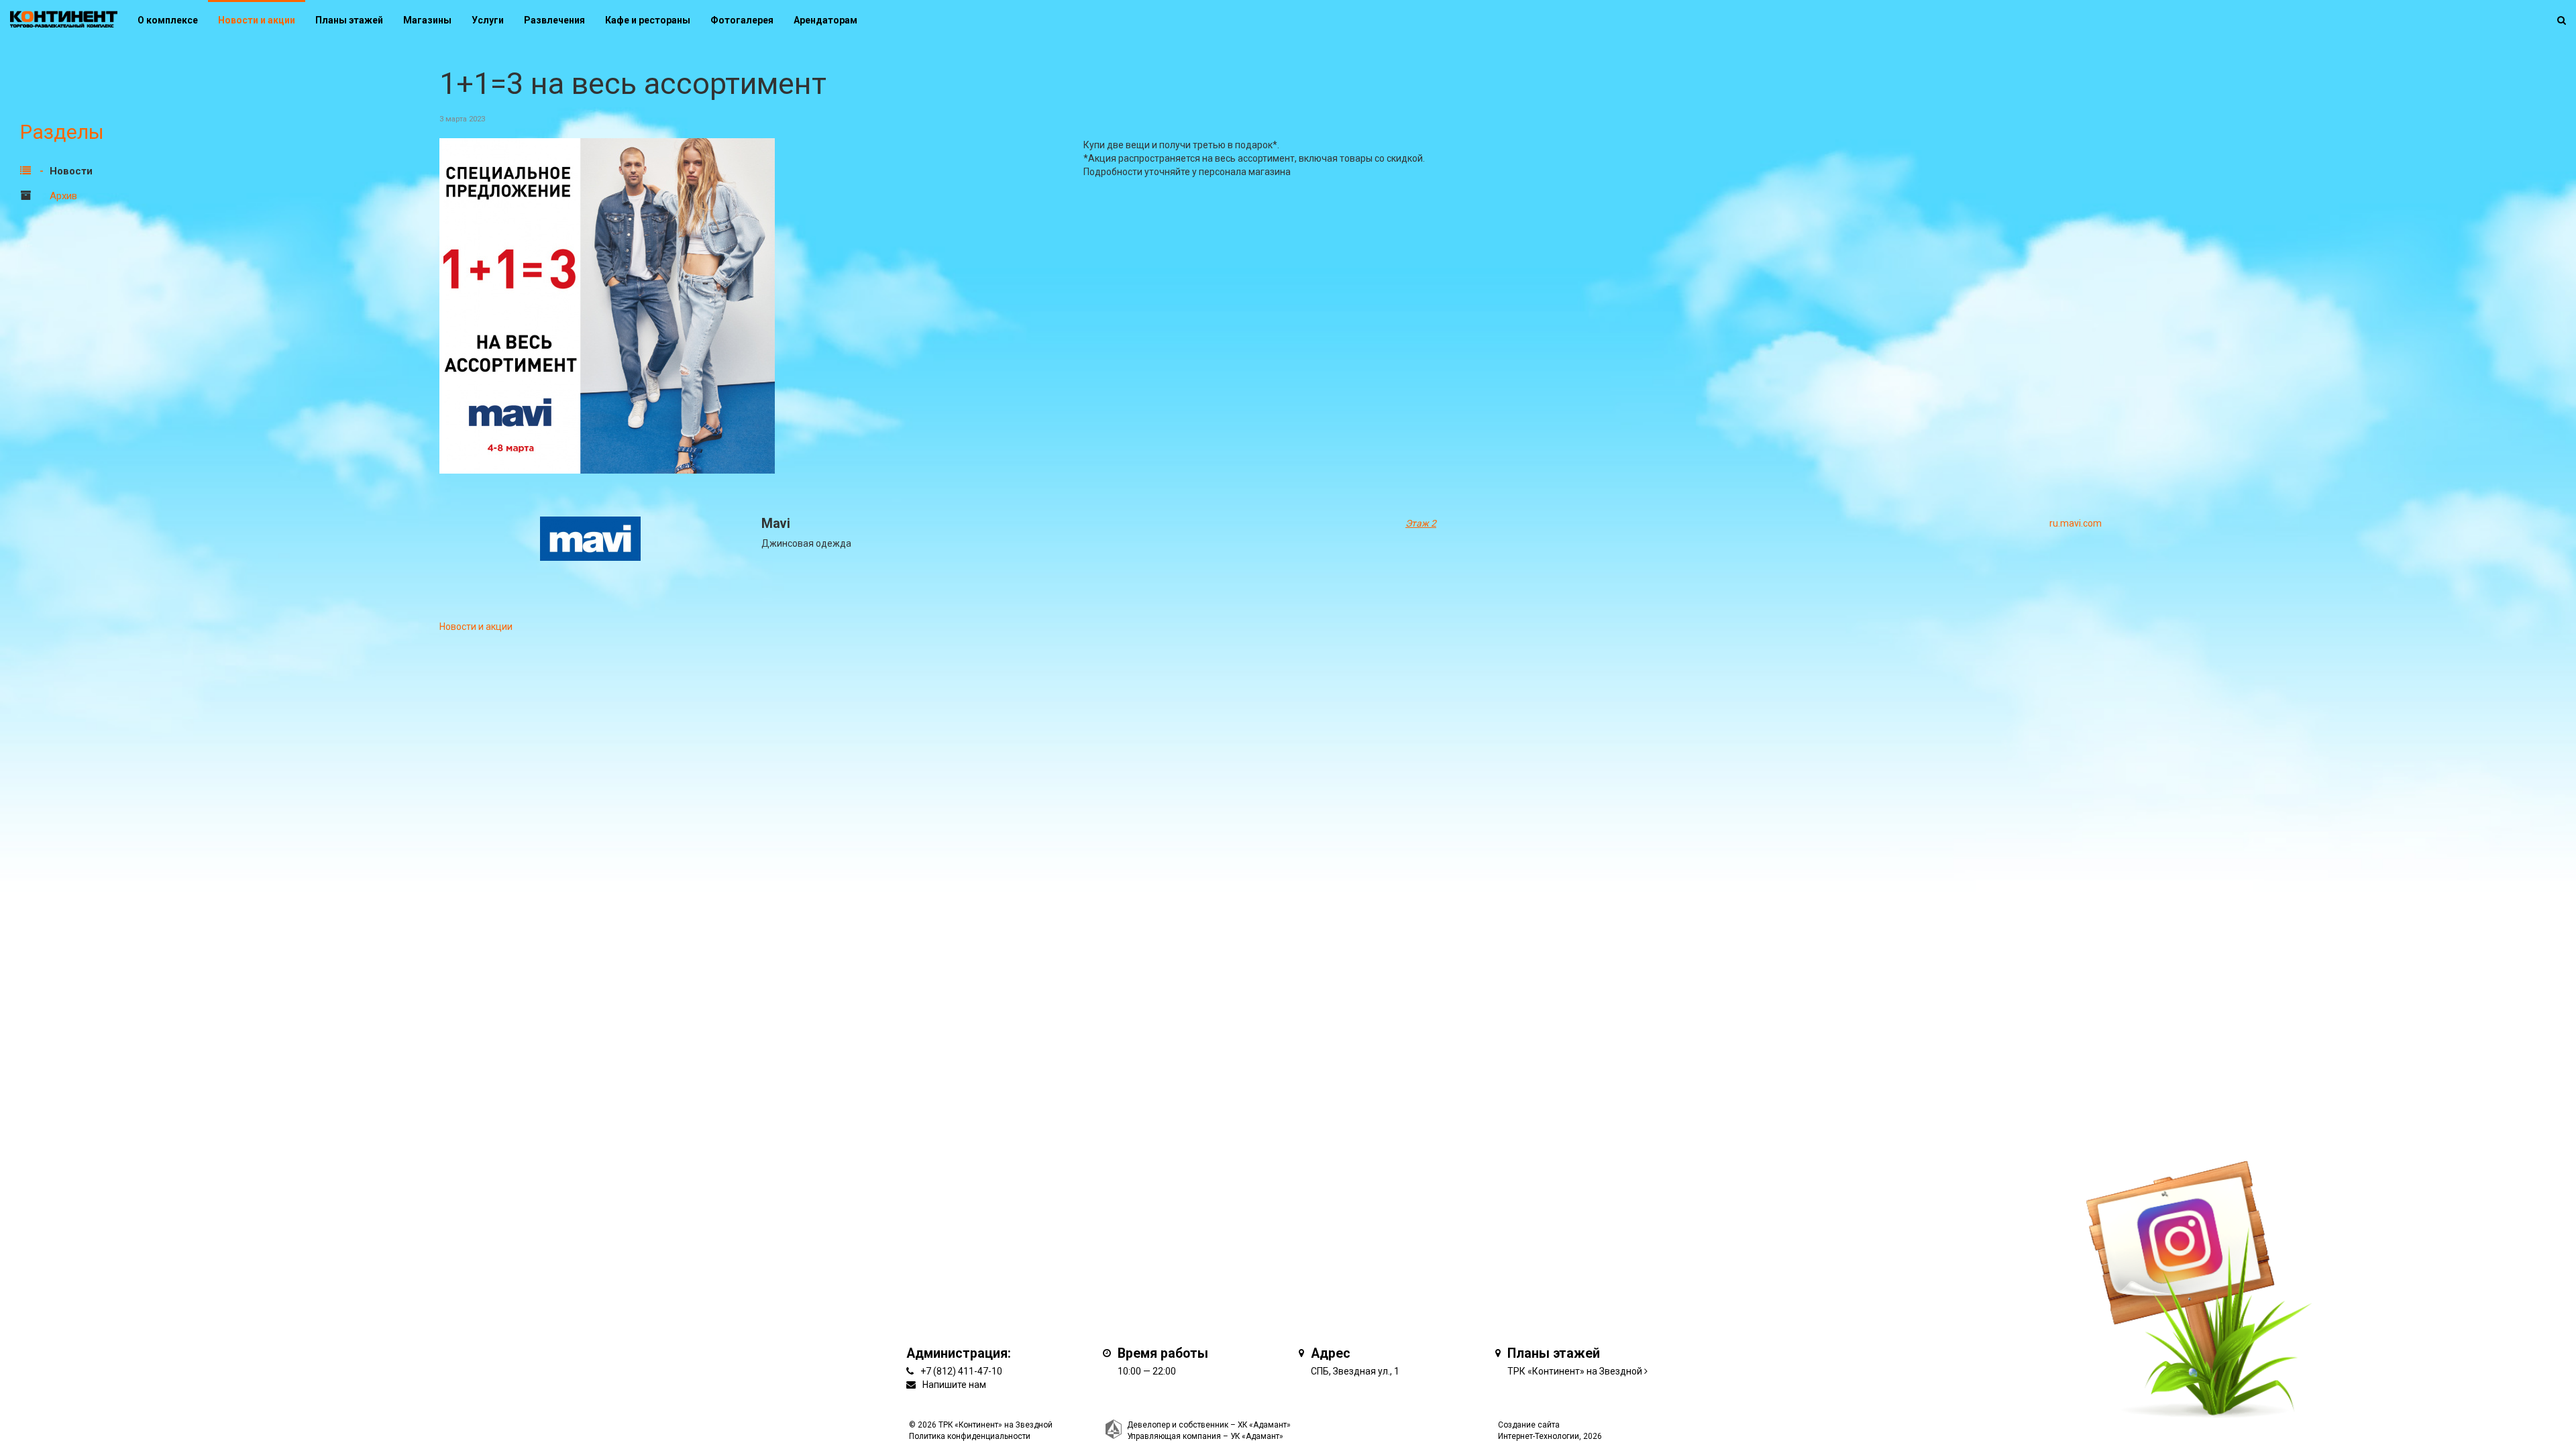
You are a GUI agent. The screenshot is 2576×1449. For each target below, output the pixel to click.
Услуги (488, 20)
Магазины (427, 20)
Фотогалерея (742, 20)
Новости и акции (257, 20)
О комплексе (168, 20)
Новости (71, 171)
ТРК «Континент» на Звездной (1575, 1371)
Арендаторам (825, 20)
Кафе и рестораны (648, 20)
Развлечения (554, 20)
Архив (63, 196)
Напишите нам (954, 1385)
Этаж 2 (1421, 523)
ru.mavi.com (2076, 523)
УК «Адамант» (1257, 1436)
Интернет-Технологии (1539, 1436)
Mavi (776, 524)
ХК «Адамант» (1264, 1425)
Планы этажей (349, 20)
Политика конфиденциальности (970, 1436)
